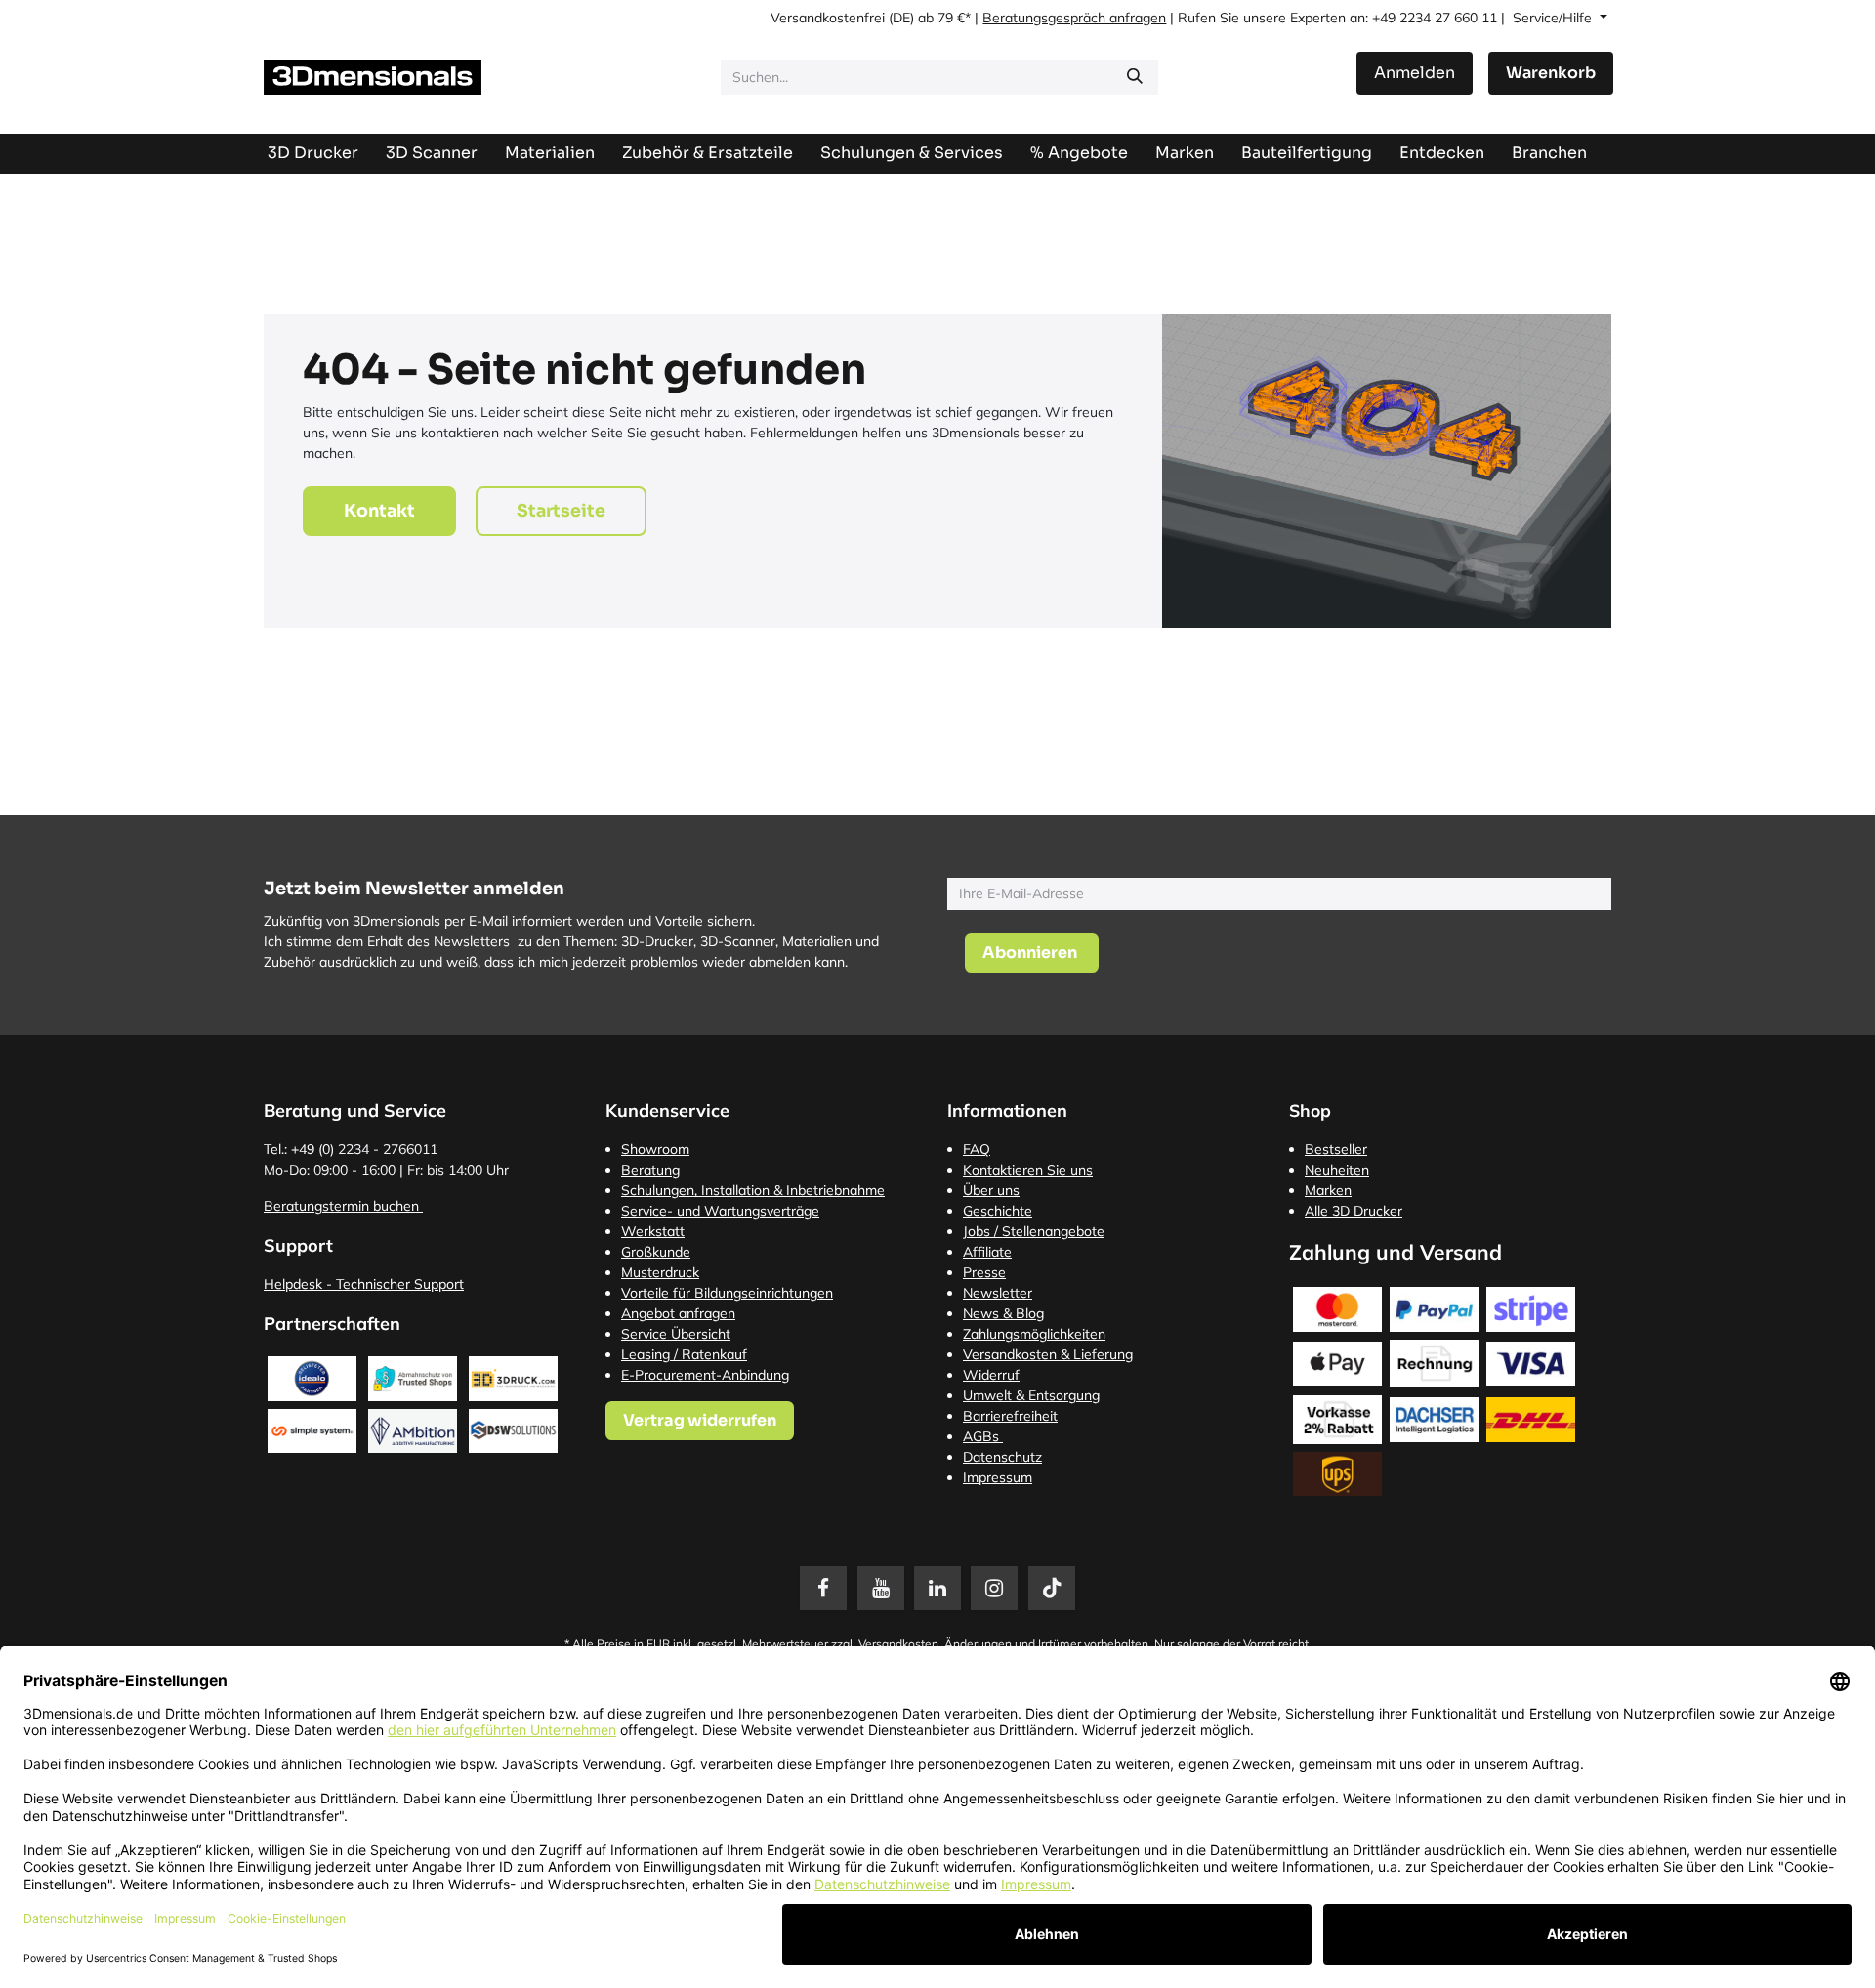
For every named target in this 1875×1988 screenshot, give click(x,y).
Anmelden (1415, 73)
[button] (1032, 953)
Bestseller (1336, 1149)
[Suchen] (1135, 77)
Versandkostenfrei (828, 18)
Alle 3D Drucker (1354, 1211)
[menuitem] (1307, 153)
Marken (1328, 1190)
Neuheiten (1337, 1170)
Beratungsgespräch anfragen (1074, 18)
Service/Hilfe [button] (1554, 18)
